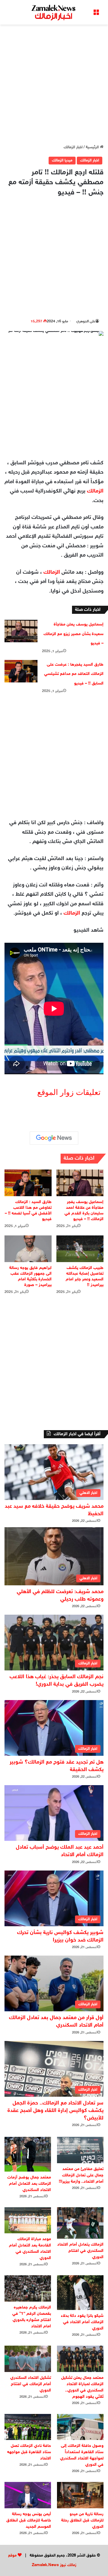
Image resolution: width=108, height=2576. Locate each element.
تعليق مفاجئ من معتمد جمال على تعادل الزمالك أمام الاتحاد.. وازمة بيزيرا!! (81, 2175)
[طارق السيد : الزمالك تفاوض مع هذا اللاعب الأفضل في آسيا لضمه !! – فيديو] (28, 1183)
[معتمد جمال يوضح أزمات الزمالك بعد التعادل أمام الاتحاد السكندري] (28, 2154)
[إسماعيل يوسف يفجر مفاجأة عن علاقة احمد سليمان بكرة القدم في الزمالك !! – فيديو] (80, 1183)
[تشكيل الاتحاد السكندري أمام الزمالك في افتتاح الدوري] (28, 2359)
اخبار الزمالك (73, 147)
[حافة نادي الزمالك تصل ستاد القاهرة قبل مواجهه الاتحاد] (28, 2427)
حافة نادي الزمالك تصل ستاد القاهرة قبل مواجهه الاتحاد (29, 2452)
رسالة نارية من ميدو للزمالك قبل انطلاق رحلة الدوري (82, 2520)
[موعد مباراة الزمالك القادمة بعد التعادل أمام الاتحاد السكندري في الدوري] (28, 2220)
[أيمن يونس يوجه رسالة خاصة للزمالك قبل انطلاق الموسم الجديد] (28, 2495)
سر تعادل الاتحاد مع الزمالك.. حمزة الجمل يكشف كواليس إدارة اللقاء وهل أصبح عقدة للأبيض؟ (55, 2111)
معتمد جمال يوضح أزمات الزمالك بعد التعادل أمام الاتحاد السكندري (29, 2184)
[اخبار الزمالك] (54, 12)
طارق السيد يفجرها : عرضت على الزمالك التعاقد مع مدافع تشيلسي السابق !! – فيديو (74, 674)
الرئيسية (93, 147)
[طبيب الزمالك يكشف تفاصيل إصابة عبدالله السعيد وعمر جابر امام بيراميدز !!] (80, 1249)
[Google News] (54, 1138)
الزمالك (95, 491)
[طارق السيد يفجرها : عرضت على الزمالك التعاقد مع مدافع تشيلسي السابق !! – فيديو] (21, 671)
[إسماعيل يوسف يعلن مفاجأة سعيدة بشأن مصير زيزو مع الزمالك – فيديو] (21, 631)
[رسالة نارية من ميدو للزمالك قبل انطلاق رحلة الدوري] (80, 2495)
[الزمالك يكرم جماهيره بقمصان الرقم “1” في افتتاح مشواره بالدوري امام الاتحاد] (28, 2288)
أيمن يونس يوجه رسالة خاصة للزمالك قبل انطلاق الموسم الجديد (29, 2520)
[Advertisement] (54, 84)
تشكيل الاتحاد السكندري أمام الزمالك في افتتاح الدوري (31, 2384)
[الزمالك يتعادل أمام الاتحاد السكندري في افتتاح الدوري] (80, 2223)
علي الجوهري (86, 321)
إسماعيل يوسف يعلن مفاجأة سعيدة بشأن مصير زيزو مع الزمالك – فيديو (73, 634)
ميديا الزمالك (62, 161)
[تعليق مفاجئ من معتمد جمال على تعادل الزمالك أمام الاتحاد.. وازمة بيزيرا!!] (80, 2150)
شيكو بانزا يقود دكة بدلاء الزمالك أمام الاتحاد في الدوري (82, 2322)
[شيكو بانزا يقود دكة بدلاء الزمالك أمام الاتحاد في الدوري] (80, 2293)
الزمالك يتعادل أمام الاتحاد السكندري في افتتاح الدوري (80, 2251)
